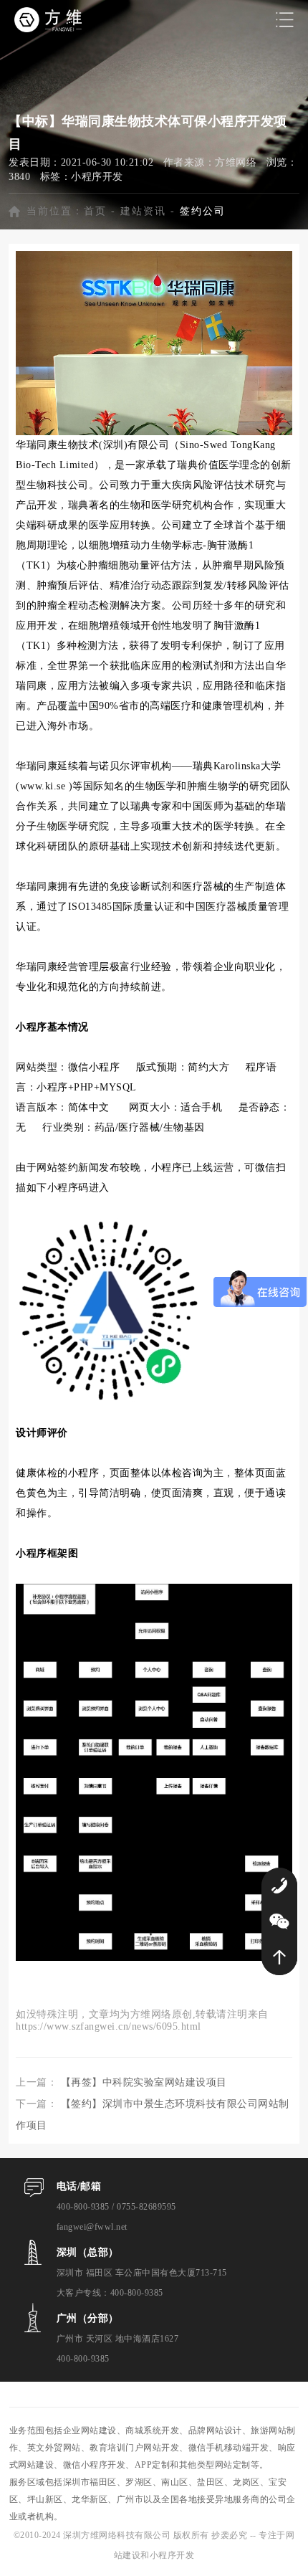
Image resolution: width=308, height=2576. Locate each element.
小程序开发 (97, 177)
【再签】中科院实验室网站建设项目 (144, 2082)
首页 (95, 211)
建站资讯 (143, 211)
